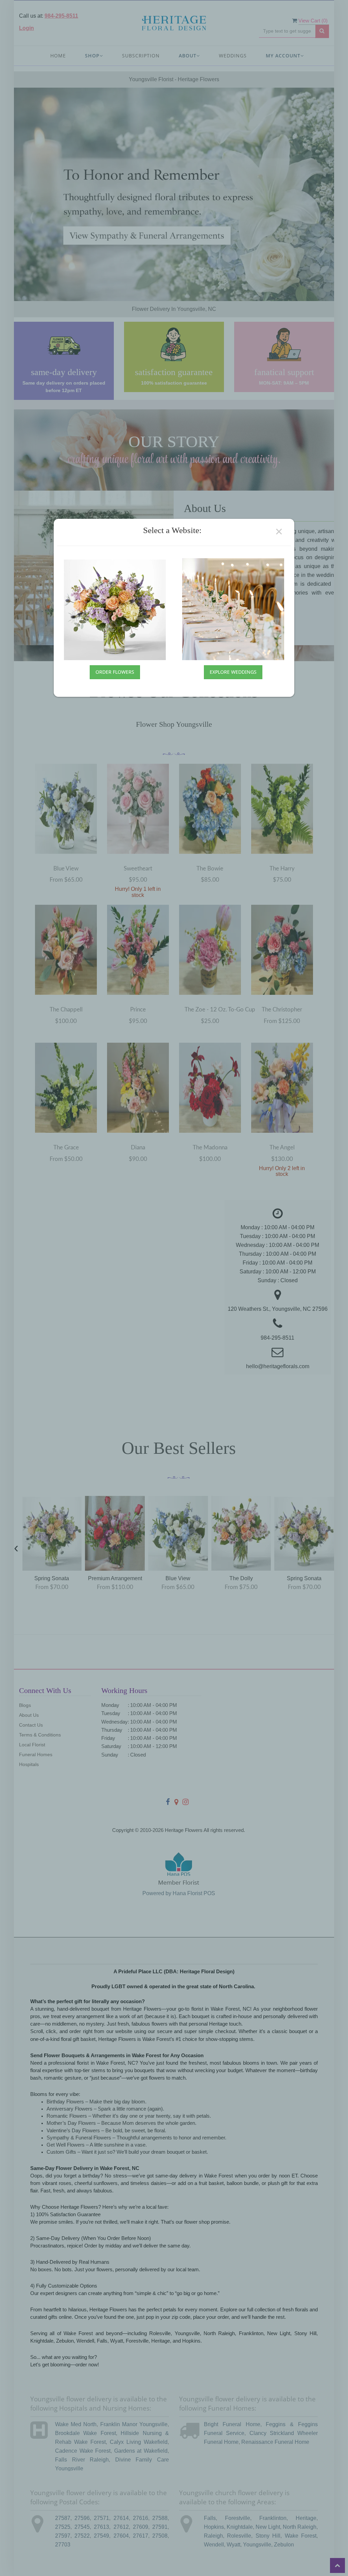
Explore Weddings (233, 672)
